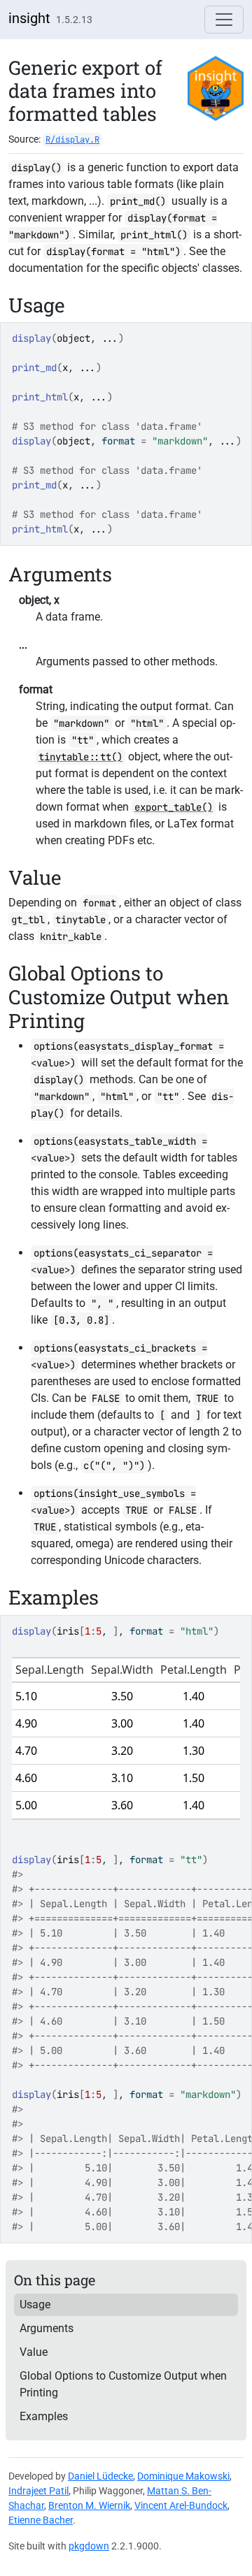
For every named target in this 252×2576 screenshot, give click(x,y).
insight (29, 18)
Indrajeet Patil (38, 2491)
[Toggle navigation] (224, 20)
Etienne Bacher (41, 2520)
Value (34, 2352)
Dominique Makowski (183, 2476)
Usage (35, 2304)
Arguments (47, 2328)
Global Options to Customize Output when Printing (123, 2384)
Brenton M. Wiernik (89, 2505)
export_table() (174, 807)
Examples (44, 2416)
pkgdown (89, 2546)
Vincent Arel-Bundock (181, 2505)
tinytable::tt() (80, 757)
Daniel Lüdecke (100, 2476)
